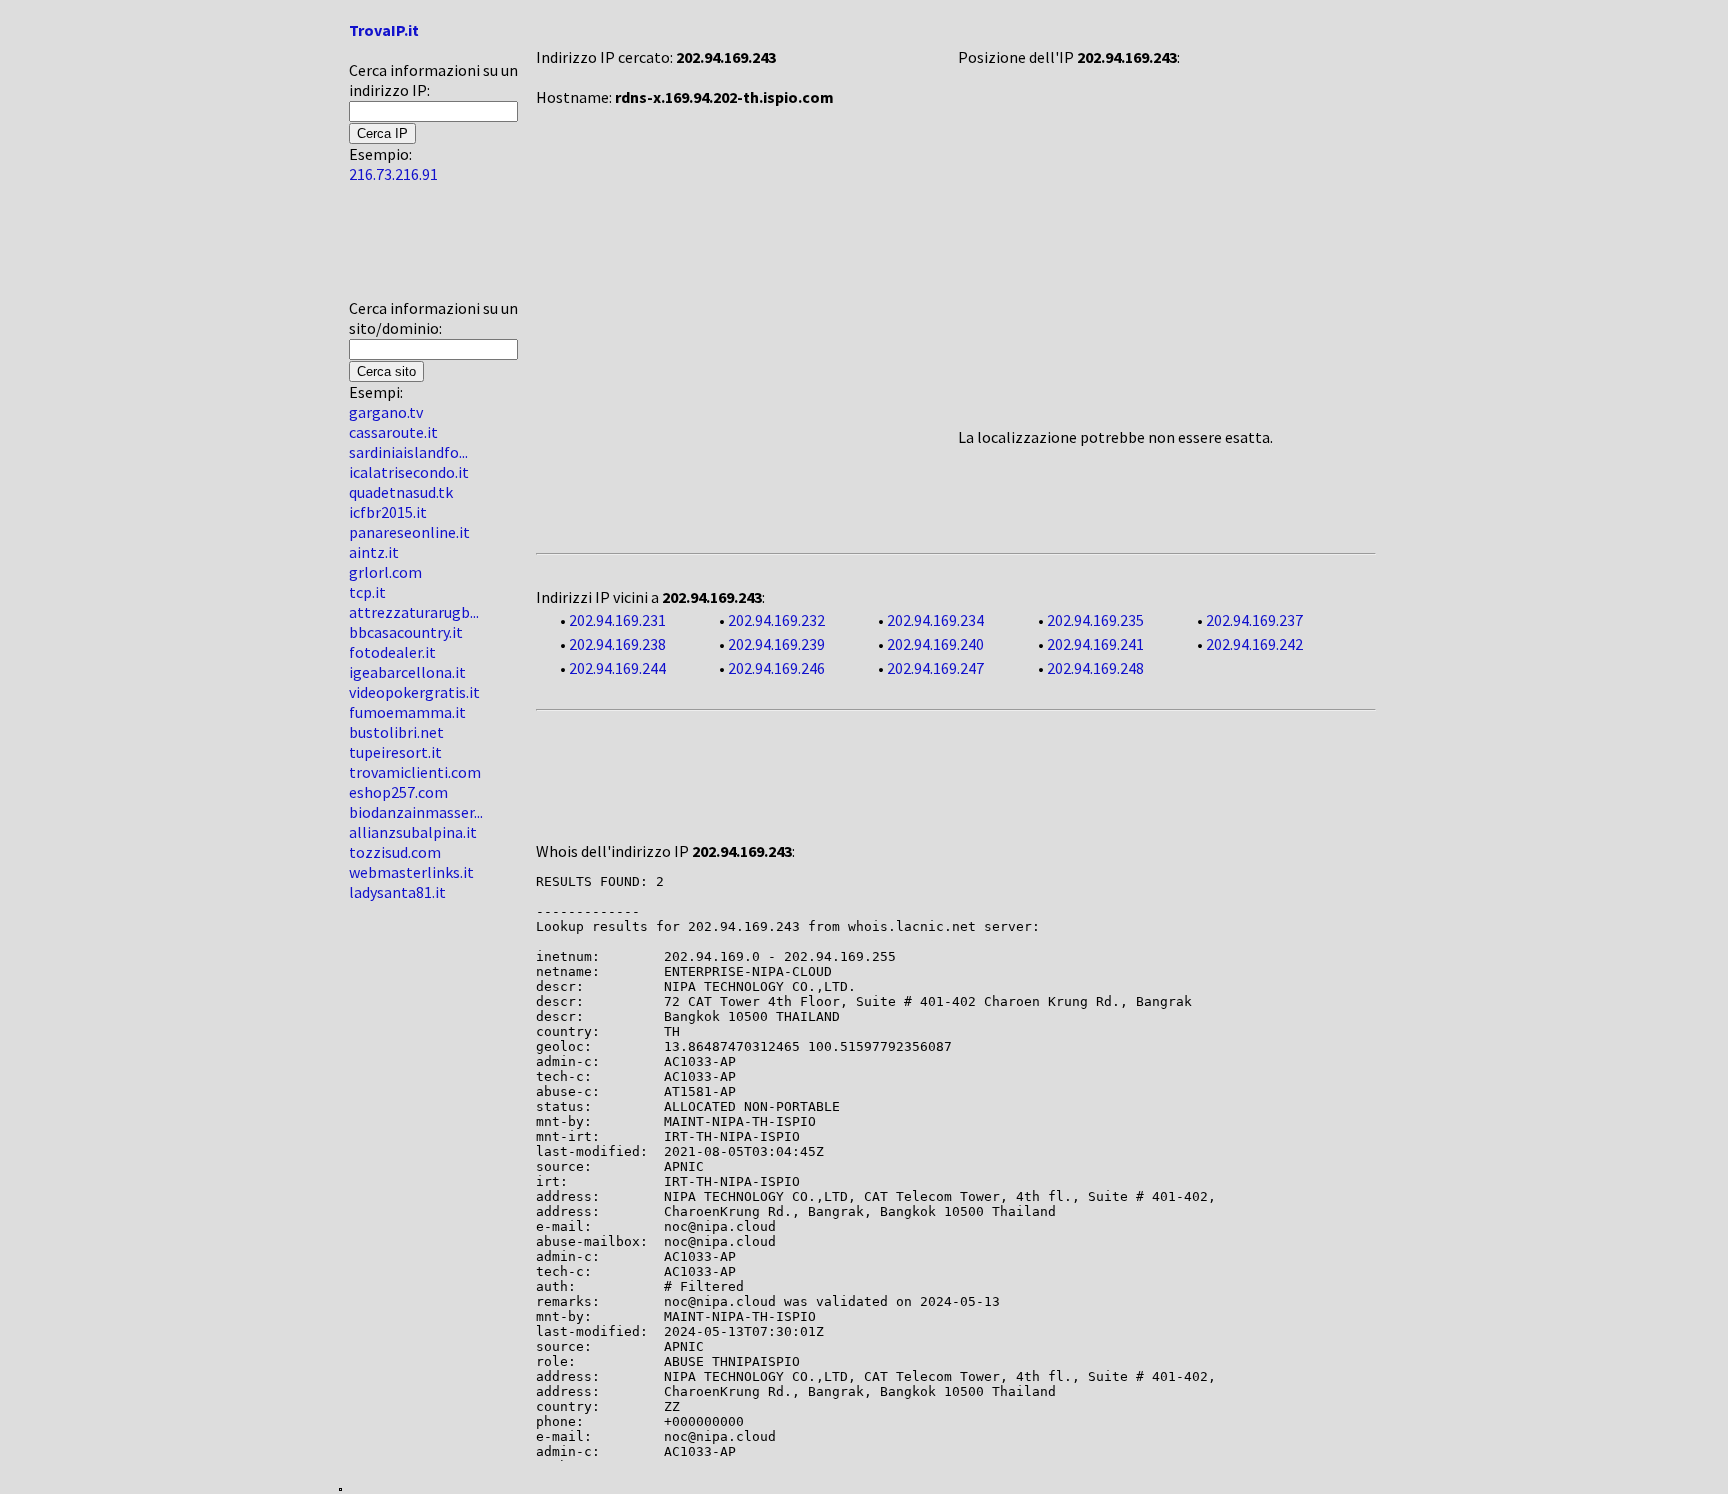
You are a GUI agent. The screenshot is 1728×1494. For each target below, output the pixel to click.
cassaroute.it (393, 432)
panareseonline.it (409, 532)
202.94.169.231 (617, 620)
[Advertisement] (409, 249)
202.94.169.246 (776, 668)
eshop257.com (398, 792)
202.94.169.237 (1254, 620)
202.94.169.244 (617, 668)
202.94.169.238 (617, 644)
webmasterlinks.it (411, 872)
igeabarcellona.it (407, 672)
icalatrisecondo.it (409, 472)
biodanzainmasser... (416, 812)
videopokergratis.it (414, 692)
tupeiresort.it (395, 752)
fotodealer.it (392, 652)
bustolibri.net (396, 732)
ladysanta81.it (397, 892)
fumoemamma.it (407, 712)
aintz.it (374, 552)
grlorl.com (385, 572)
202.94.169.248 (1095, 668)
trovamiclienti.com (415, 772)
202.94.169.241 (1095, 644)
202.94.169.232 (776, 620)
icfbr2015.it (388, 512)
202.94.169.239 (776, 644)
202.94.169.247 (935, 668)
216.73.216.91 (393, 174)
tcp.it (367, 592)
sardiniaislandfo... (408, 452)
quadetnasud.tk (401, 492)
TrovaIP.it (384, 30)
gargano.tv (386, 412)
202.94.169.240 (935, 644)
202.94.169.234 (935, 620)
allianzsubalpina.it (413, 832)
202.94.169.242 (1254, 644)
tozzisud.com (395, 852)
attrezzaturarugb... (414, 612)
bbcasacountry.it (406, 632)
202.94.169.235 (1095, 620)
